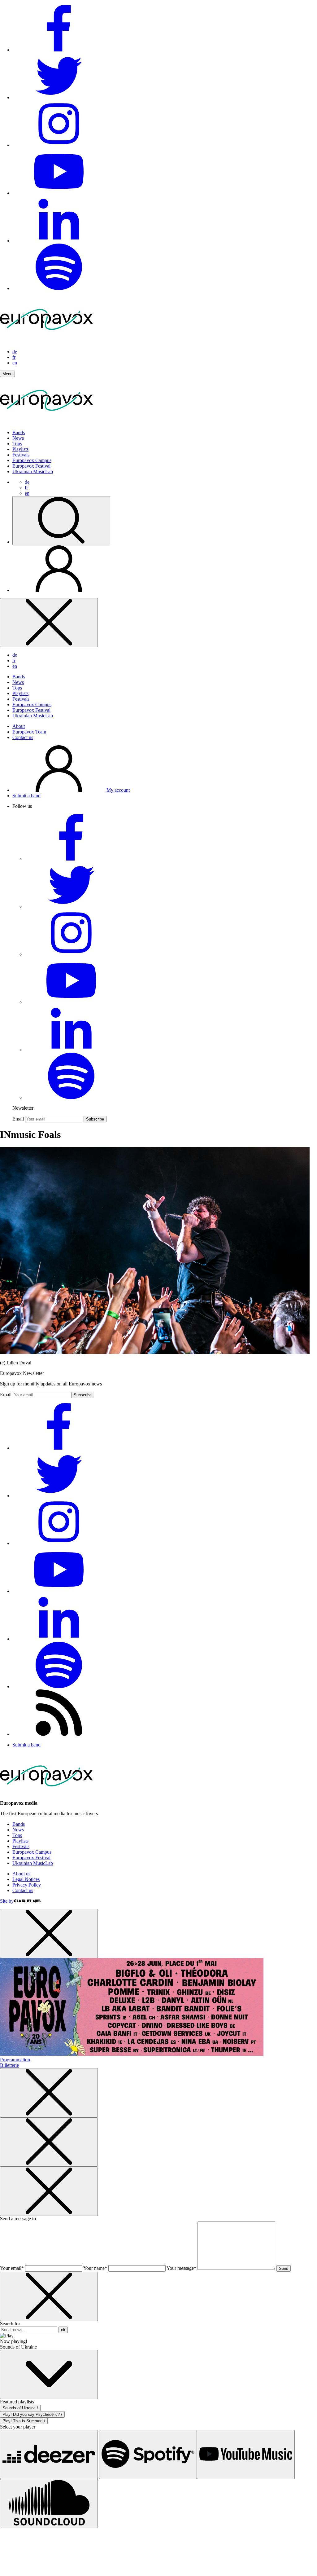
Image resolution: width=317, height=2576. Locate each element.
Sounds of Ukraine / (20, 2408)
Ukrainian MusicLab (33, 471)
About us (21, 1874)
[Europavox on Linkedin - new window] (59, 241)
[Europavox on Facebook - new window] (59, 50)
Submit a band (26, 796)
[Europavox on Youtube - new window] (59, 193)
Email (18, 1119)
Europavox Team (29, 732)
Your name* (95, 2268)
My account (117, 790)
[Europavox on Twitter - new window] (59, 97)
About (19, 726)
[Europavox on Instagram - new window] (59, 145)
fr (14, 357)
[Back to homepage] (46, 341)
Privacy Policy (27, 1885)
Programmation (15, 2060)
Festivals (21, 455)
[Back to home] (46, 422)
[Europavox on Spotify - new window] (59, 288)
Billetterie (9, 2065)
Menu (7, 374)
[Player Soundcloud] (49, 2504)
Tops (17, 444)
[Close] (49, 623)
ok (63, 2330)
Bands (19, 432)
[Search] (61, 521)
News (18, 438)
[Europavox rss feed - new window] (59, 1734)
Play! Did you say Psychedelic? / (32, 2414)
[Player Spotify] (148, 2454)
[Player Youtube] (246, 2454)
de (15, 352)
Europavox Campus (32, 460)
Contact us (23, 737)
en (15, 363)
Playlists (20, 449)
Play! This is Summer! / (24, 2421)
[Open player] (49, 2374)
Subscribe (95, 1119)
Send (284, 2268)
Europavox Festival (31, 466)
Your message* (181, 2268)
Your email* (12, 2268)
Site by (7, 1901)
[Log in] (59, 590)
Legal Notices (26, 1879)
